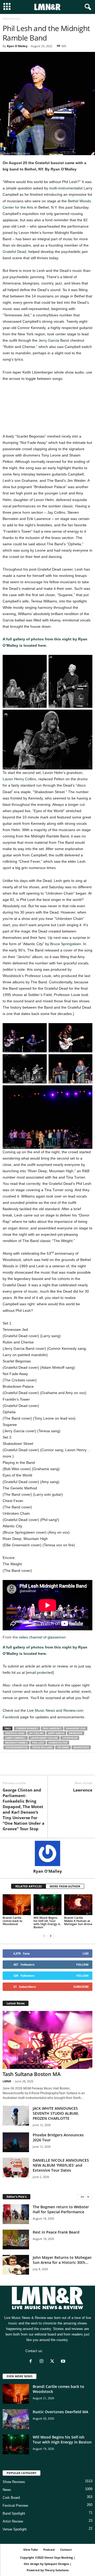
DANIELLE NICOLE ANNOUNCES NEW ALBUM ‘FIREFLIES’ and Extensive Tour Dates (61, 2165)
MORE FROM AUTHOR (65, 1886)
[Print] (56, 1767)
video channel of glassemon (42, 1637)
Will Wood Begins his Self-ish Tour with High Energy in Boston (47, 1922)
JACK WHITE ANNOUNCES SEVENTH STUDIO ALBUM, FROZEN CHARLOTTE (56, 2113)
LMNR (7, 2081)
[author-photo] (47, 1853)
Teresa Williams (42, 1747)
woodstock (81, 1747)
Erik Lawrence (52, 1728)
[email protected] (40, 1672)
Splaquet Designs (57, 2564)
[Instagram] (43, 2362)
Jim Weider (76, 1733)
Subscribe (81, 1987)
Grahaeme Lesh (76, 1728)
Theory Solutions (57, 2570)
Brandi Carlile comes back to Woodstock (13, 1921)
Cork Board (11, 2498)
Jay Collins (36, 1733)
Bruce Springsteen (66, 944)
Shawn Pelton (58, 1743)
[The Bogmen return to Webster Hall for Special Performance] (16, 2214)
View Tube (31, 2550)
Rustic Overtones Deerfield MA (60, 2412)
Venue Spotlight (15, 2529)
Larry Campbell (16, 1738)
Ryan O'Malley (17, 46)
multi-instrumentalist (66, 188)
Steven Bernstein (16, 1747)
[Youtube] (64, 2362)
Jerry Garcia (56, 1733)
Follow (82, 1964)
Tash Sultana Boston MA (32, 2074)
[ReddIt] (32, 1767)
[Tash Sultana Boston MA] (47, 2040)
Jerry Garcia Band (54, 340)
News (7, 2490)
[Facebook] (8, 1767)
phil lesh (38, 1743)
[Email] (44, 1767)
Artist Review (13, 2521)
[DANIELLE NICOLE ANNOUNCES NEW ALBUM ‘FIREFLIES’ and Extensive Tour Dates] (16, 2168)
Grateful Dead (15, 1733)
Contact (66, 2550)
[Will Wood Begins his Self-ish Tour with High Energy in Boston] (48, 1905)
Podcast (49, 2550)
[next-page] (51, 1936)
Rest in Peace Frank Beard (56, 2232)
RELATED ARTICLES (28, 1886)
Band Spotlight (14, 2513)
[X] (20, 1767)
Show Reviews (14, 2482)
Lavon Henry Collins (19, 779)
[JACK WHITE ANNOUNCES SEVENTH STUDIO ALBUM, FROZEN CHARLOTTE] (16, 2116)
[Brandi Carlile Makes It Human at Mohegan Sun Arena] (78, 1905)
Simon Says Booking (59, 2557)
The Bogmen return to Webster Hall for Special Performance (61, 2209)
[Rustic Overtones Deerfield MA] (16, 2419)
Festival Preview (15, 2506)
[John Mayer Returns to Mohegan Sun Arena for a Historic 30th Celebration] (16, 2265)
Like (86, 1953)
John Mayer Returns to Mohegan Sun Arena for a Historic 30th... (62, 2260)
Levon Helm (70, 1738)
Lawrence (83, 1790)
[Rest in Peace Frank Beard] (16, 2239)
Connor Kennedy (27, 1728)
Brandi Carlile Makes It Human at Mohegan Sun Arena (78, 1921)
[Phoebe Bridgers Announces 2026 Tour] (16, 2142)
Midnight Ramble (16, 1743)
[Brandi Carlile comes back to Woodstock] (17, 1905)
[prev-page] (44, 1936)
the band (63, 1747)
